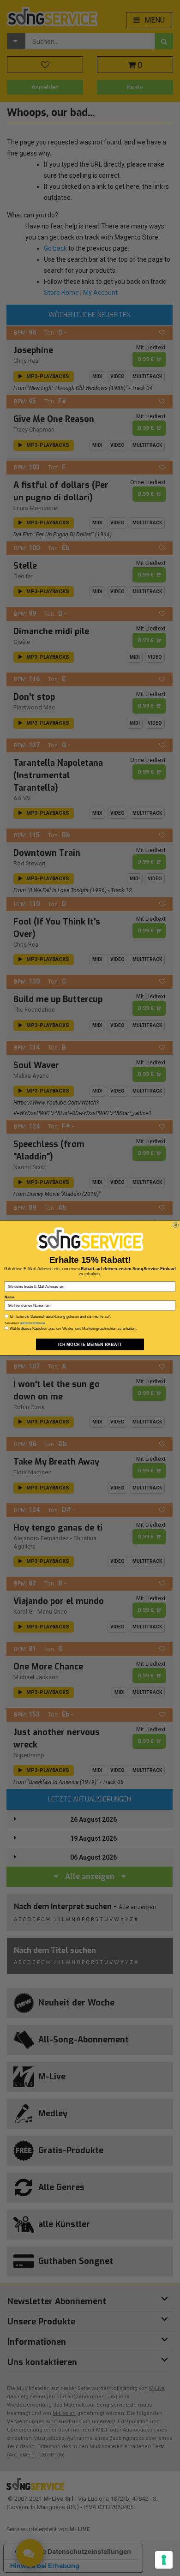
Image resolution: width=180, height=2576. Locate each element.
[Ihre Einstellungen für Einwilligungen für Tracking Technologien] (164, 2560)
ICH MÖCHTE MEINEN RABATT (90, 1344)
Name (9, 1297)
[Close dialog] (175, 1225)
